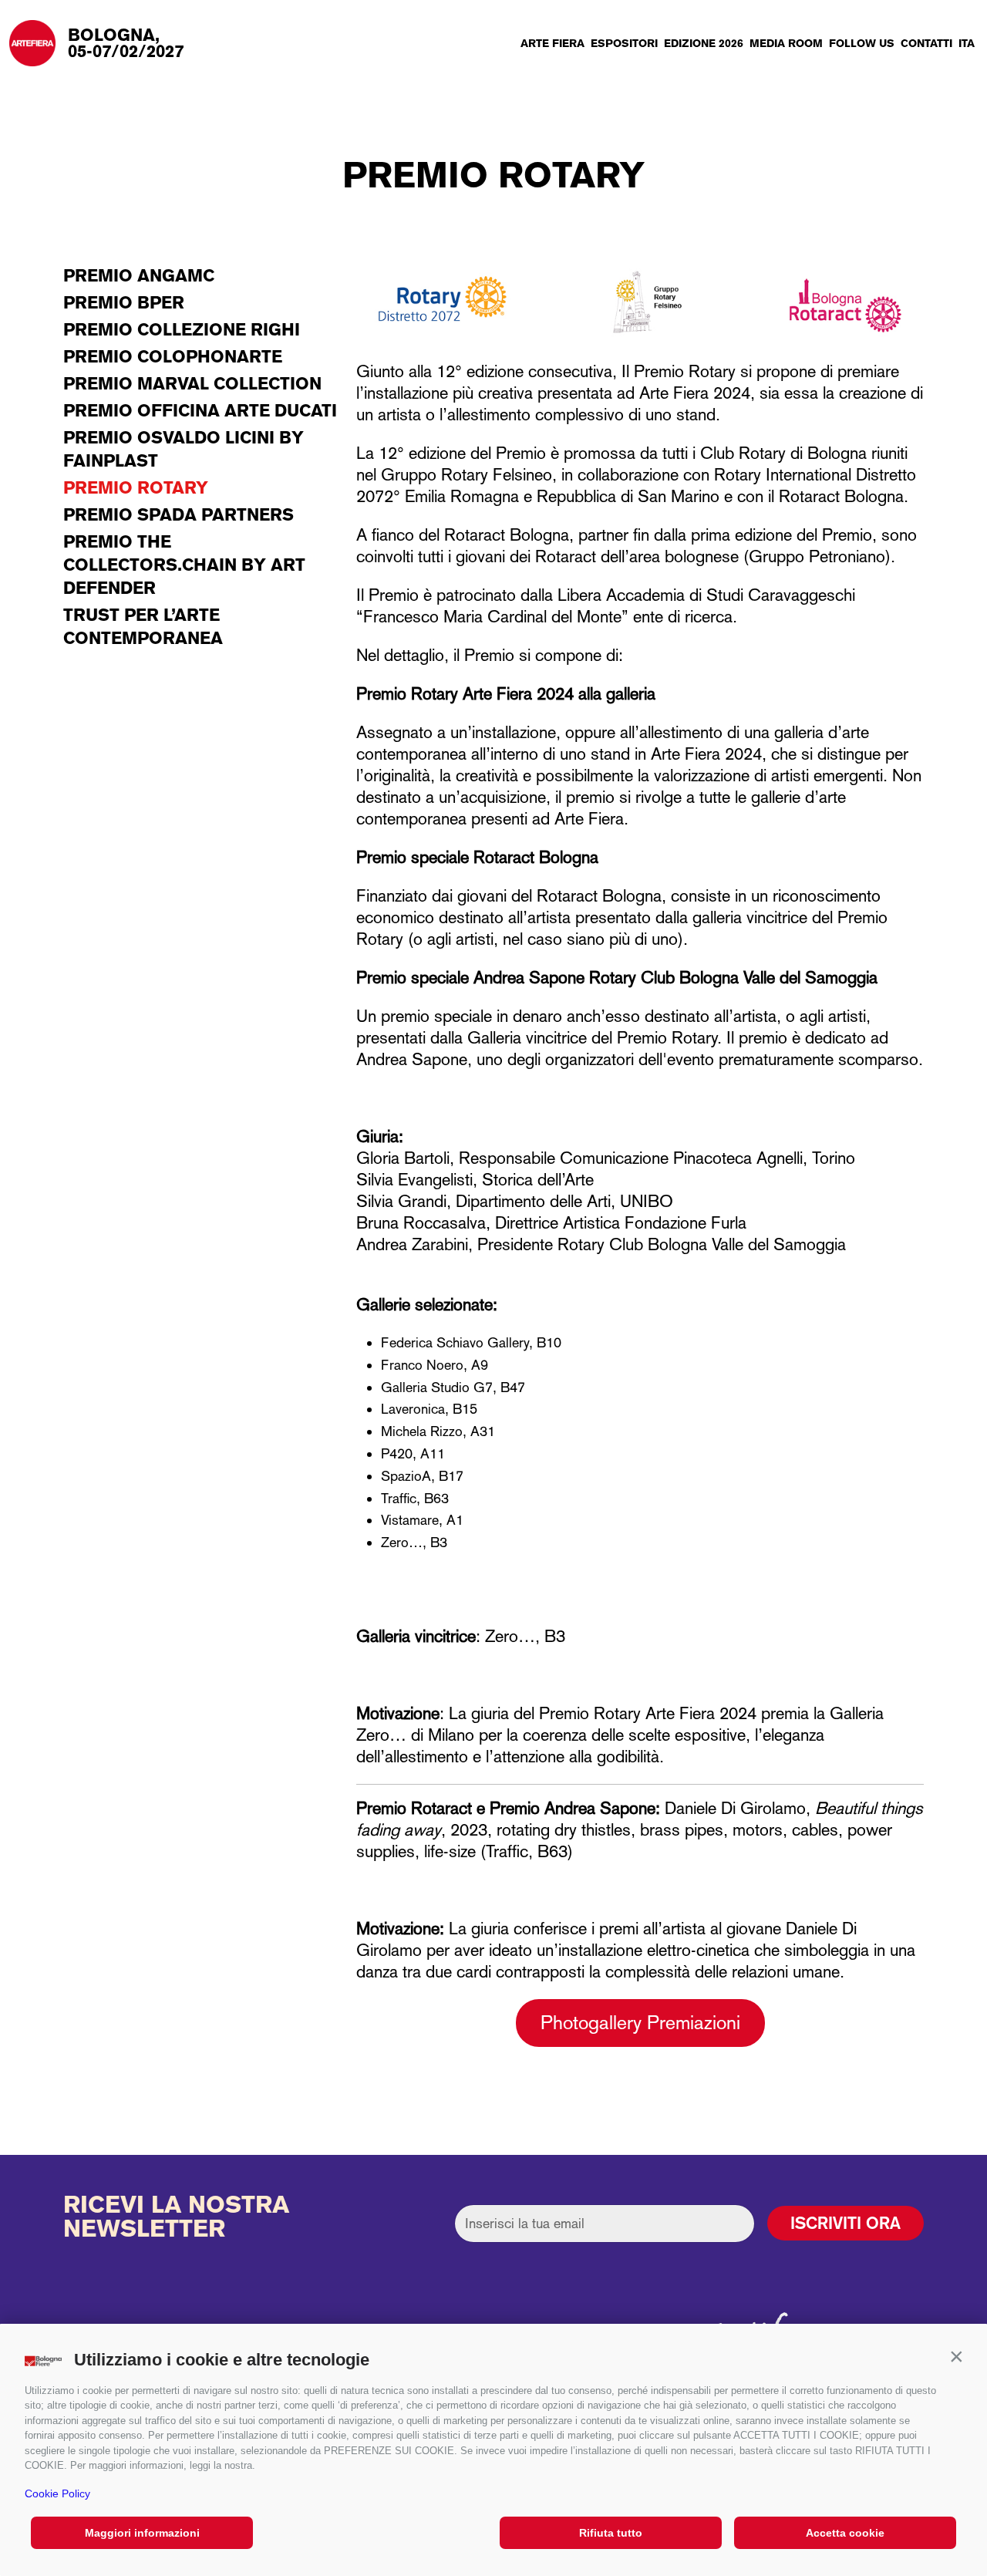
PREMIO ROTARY (136, 487)
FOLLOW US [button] (862, 43)
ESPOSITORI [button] (624, 43)
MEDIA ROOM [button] (786, 43)
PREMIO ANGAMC (139, 275)
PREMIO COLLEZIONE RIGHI (182, 329)
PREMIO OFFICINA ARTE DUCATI (200, 410)
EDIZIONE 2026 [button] (704, 43)
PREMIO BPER (124, 302)
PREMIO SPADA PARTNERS (179, 514)
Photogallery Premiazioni (640, 2023)
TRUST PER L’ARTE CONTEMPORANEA (143, 626)
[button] (956, 2356)
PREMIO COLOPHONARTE (173, 356)
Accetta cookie (845, 2533)
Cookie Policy (57, 2493)
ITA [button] (967, 43)
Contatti (926, 43)
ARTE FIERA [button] (552, 43)
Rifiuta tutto (611, 2533)
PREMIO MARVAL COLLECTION (192, 383)
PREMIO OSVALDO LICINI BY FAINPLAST (184, 449)
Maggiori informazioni (142, 2533)
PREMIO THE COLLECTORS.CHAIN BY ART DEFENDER (184, 565)
